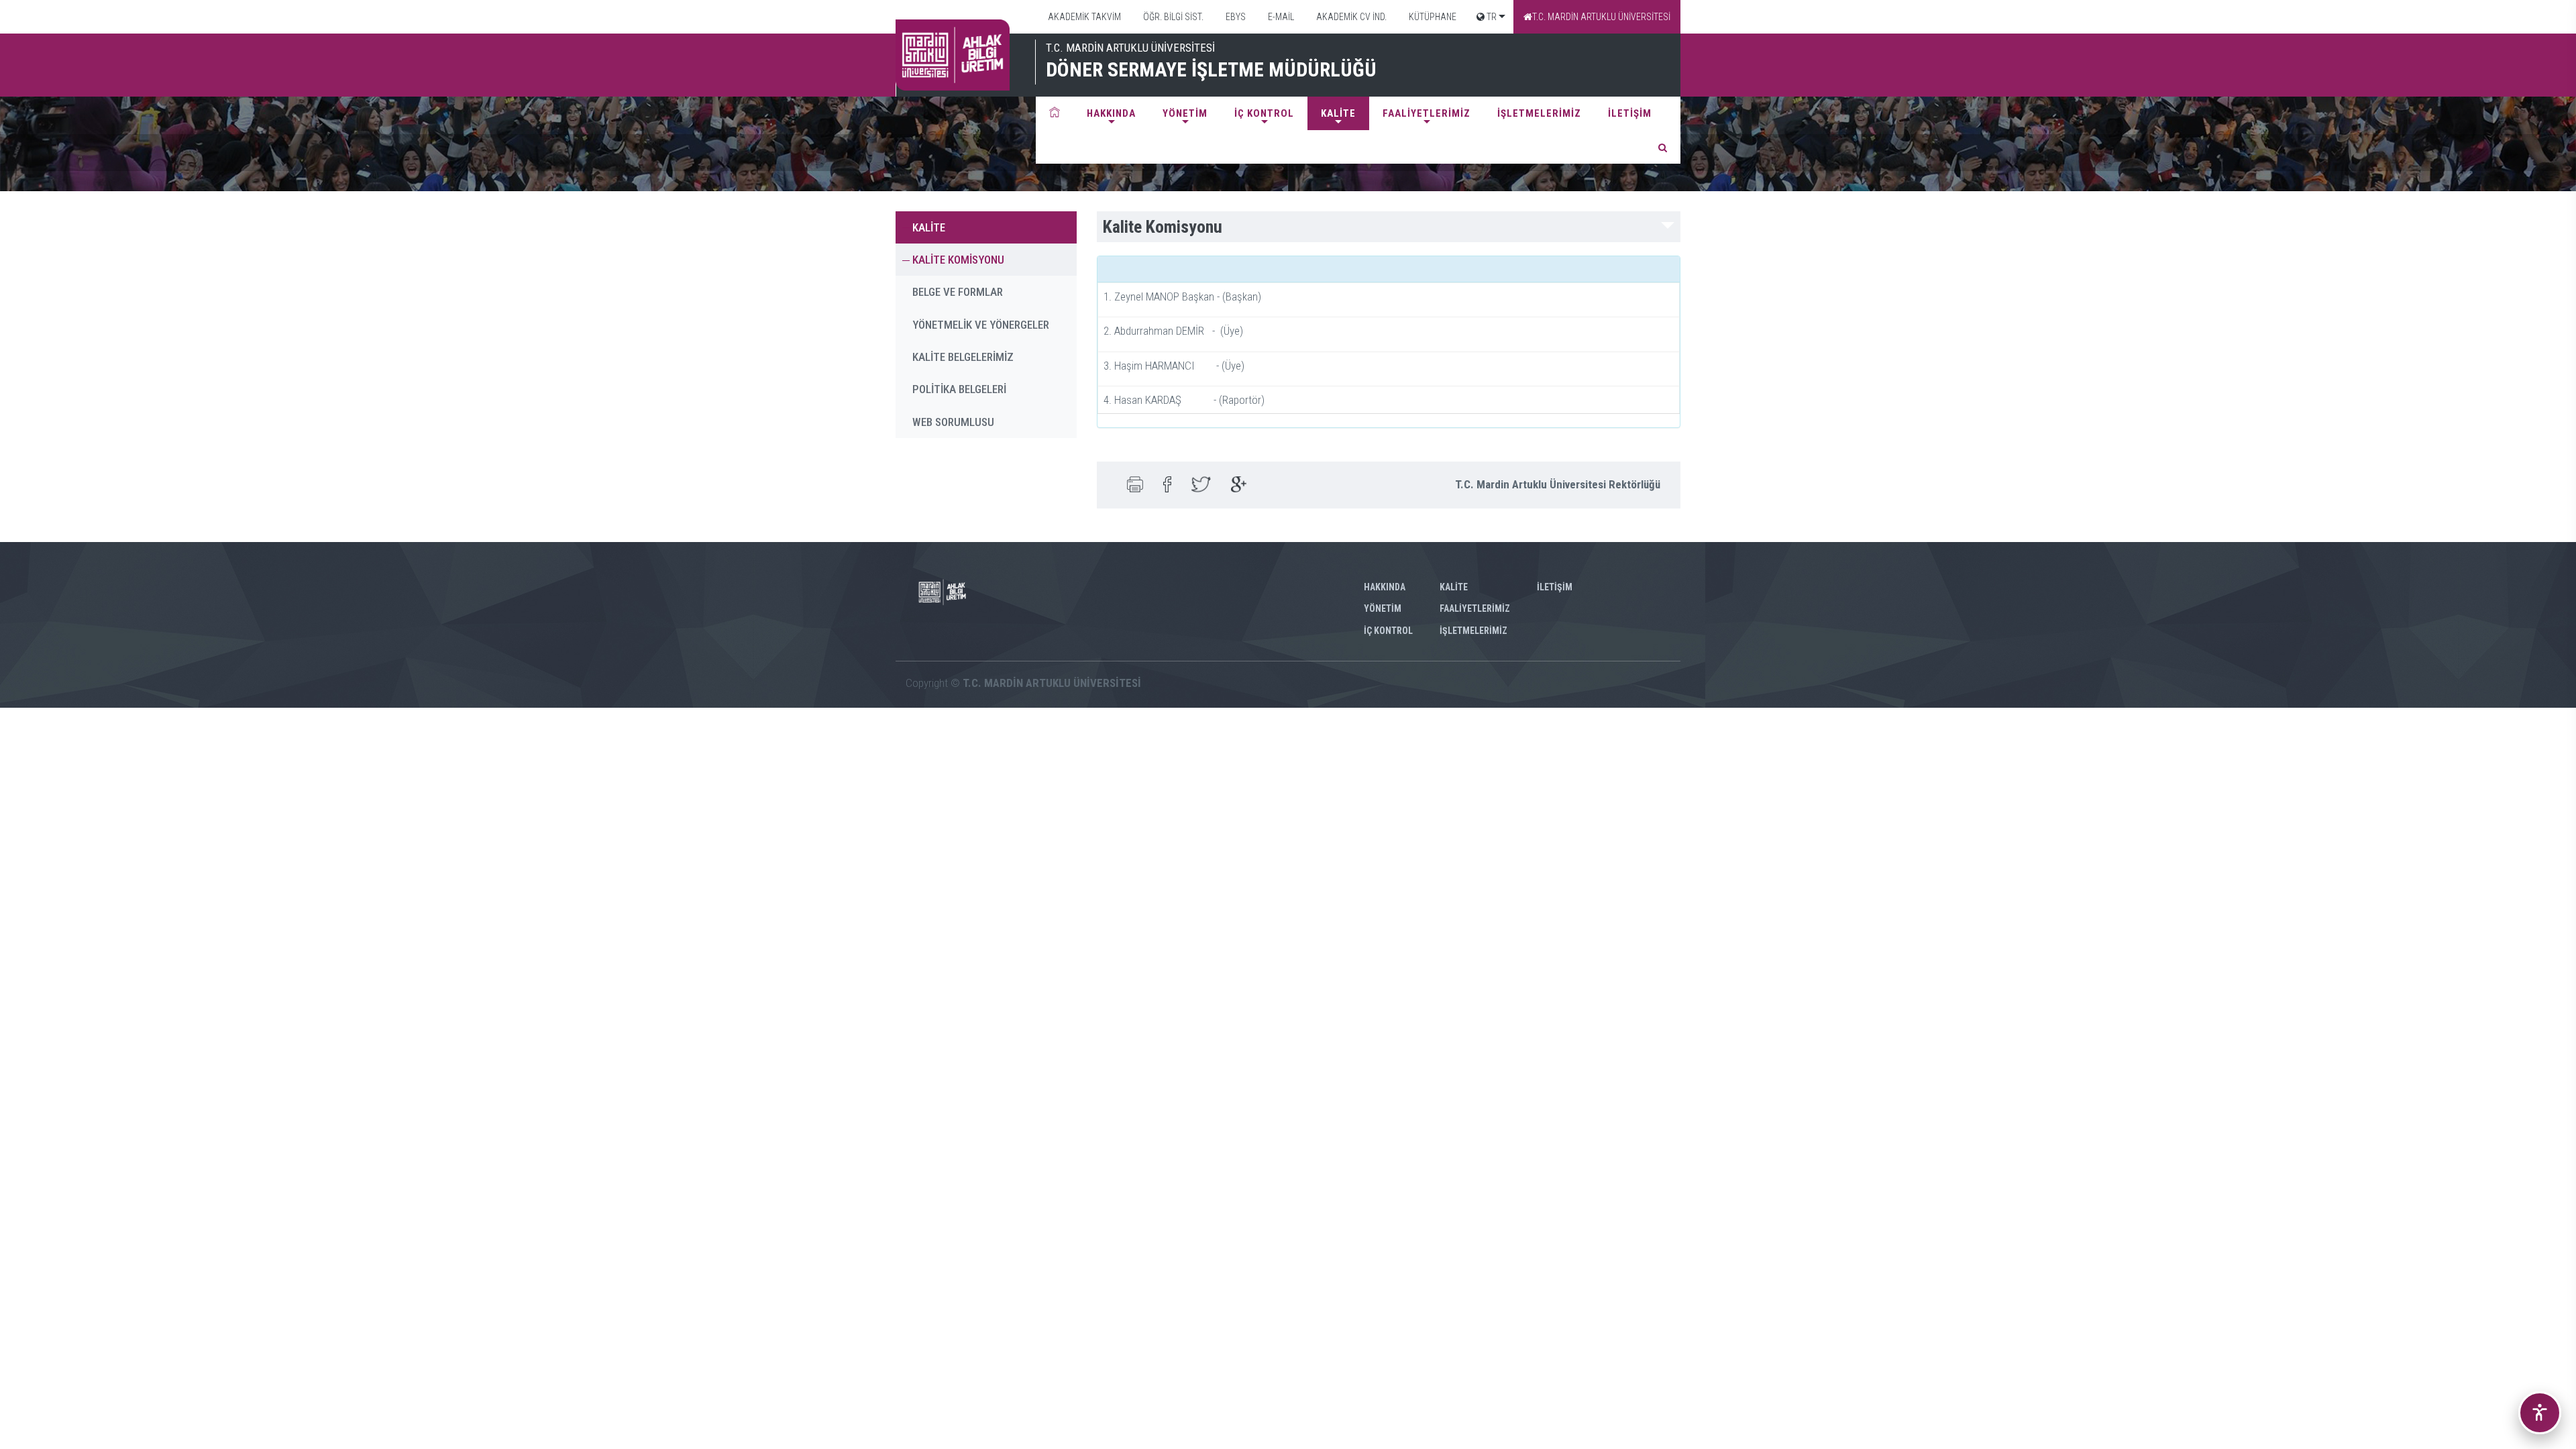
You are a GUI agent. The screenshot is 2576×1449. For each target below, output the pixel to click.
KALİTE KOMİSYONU (958, 260)
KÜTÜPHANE (1432, 17)
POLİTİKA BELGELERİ (959, 389)
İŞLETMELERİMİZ (1539, 113)
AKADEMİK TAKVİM (1083, 17)
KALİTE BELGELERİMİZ (963, 357)
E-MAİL (1280, 17)
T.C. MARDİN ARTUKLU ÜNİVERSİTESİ (1601, 17)
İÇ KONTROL (1264, 113)
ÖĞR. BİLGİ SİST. (1172, 17)
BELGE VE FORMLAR (958, 292)
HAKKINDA (1111, 113)
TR (1491, 17)
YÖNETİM (1185, 113)
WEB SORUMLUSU (953, 422)
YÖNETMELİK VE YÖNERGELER (981, 325)
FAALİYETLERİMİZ (1427, 113)
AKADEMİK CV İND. (1350, 17)
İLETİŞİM (1630, 113)
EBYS (1235, 17)
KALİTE (1338, 113)
